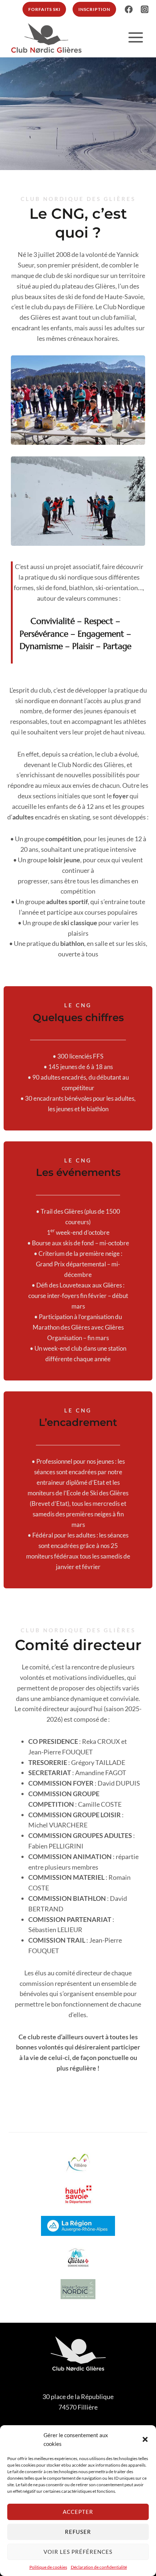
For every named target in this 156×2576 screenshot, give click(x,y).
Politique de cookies (48, 2567)
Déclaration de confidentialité (99, 2567)
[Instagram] (145, 9)
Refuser (78, 2532)
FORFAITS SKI (44, 9)
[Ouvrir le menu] (136, 37)
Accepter (78, 2512)
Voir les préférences (78, 2552)
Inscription (94, 9)
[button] (145, 2439)
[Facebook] (129, 9)
